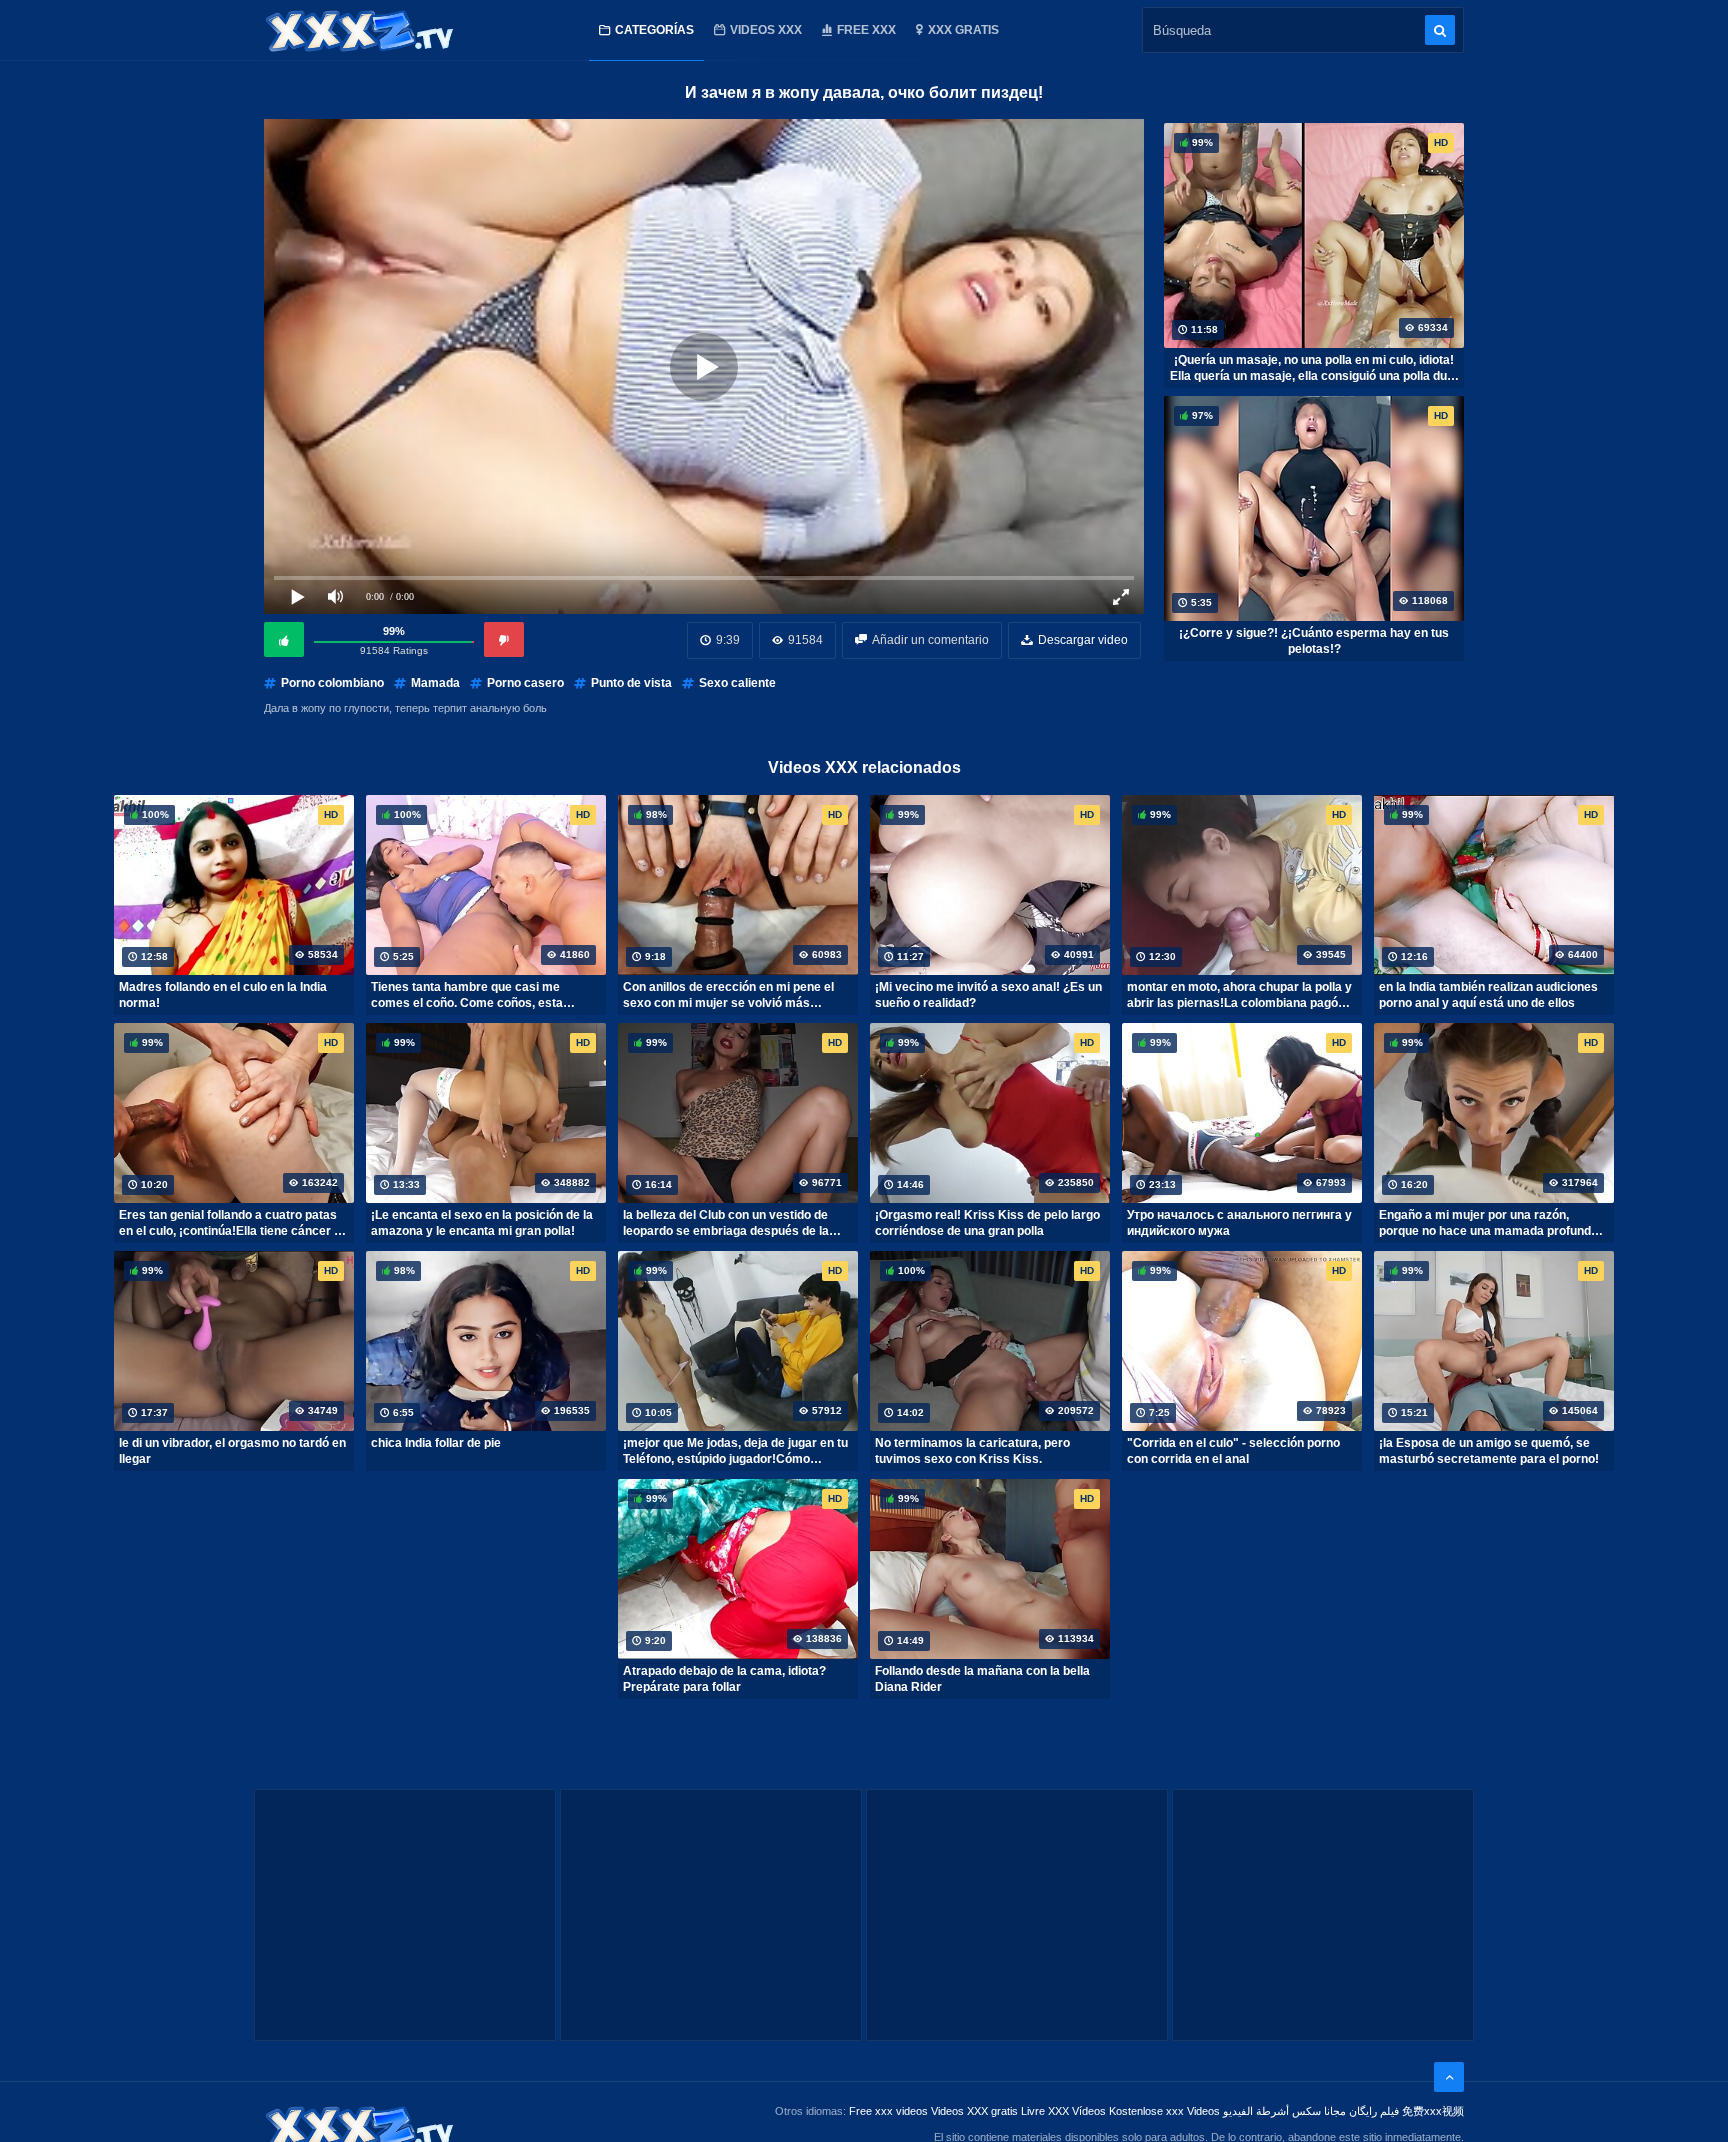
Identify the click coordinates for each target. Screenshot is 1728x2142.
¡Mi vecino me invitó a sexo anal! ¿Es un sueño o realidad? (988, 995)
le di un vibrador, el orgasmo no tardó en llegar (232, 1451)
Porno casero (525, 683)
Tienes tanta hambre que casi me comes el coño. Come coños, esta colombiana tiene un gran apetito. (467, 995)
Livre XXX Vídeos (1063, 2111)
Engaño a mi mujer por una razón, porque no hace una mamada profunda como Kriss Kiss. (1488, 1223)
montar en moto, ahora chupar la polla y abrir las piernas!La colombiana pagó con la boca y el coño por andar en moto (1240, 995)
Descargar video (1083, 640)
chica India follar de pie (436, 1443)
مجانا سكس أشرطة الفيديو (1284, 2111)
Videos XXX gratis (974, 2111)
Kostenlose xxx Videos (1164, 2111)
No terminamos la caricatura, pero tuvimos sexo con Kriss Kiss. (972, 1451)
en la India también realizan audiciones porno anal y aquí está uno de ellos (1488, 995)
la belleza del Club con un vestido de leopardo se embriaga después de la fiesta (726, 1223)
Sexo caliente (737, 683)
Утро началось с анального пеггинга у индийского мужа (1239, 1223)
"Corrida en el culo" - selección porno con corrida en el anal (1233, 1451)
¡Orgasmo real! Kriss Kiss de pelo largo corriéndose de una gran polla (987, 1223)
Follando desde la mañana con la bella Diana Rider (982, 1679)
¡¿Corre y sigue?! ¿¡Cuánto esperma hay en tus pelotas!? (1314, 641)
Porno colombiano (332, 683)
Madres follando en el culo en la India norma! (223, 995)
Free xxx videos (888, 2111)
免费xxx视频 (1433, 2111)
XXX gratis (963, 30)
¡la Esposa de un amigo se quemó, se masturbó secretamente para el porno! (1489, 1451)
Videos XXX (766, 30)
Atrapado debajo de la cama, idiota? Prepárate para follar (724, 1679)
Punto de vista (631, 683)
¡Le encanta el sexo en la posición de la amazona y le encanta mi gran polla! (482, 1223)
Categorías (654, 30)
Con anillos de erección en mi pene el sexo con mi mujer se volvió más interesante (728, 995)
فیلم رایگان (1374, 2111)
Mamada (435, 683)
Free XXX (866, 30)
